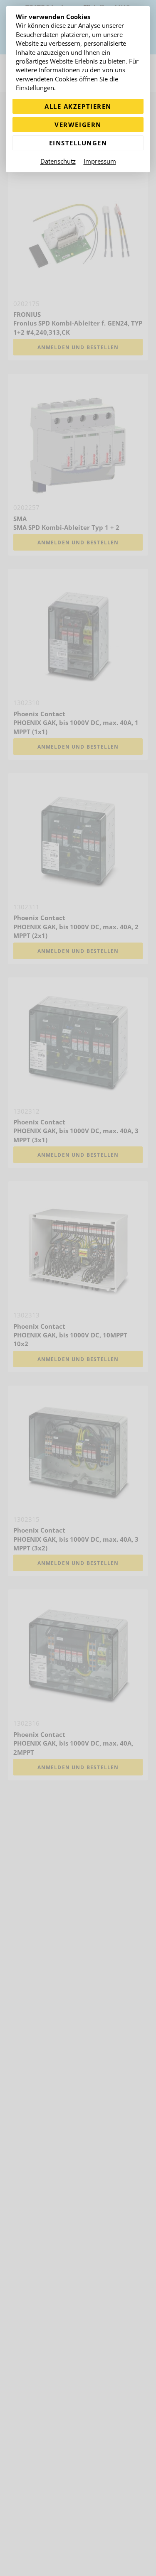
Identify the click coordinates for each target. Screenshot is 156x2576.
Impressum (100, 161)
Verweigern (78, 125)
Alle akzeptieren (78, 106)
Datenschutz (58, 161)
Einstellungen (78, 143)
